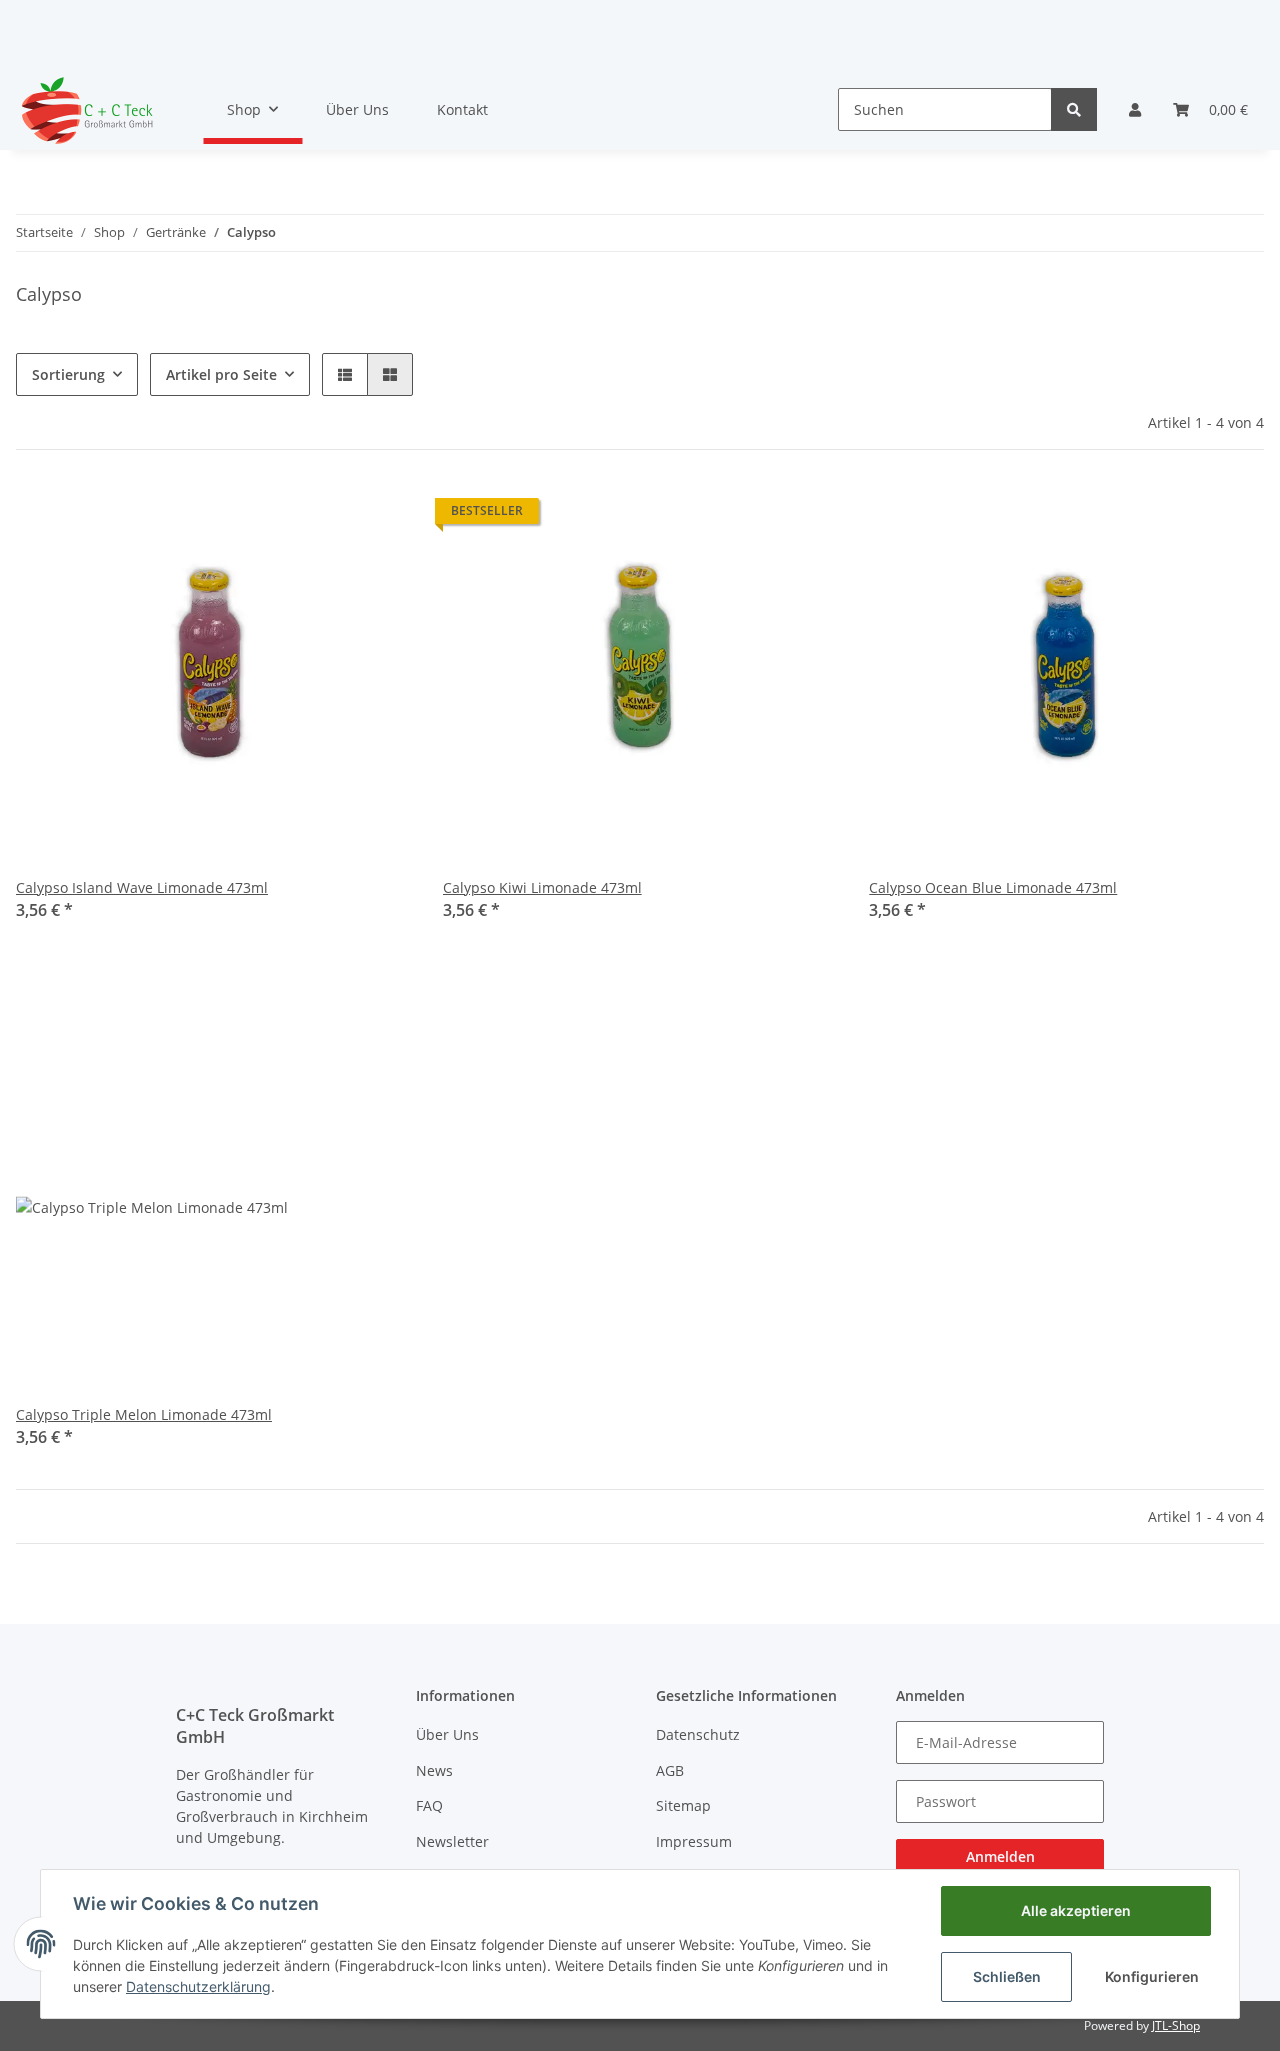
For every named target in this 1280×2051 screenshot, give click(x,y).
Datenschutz (698, 1734)
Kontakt (462, 109)
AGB (670, 1770)
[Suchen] (1074, 109)
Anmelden (1000, 1856)
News (434, 1770)
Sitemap (683, 1805)
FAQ (429, 1805)
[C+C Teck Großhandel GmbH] (85, 110)
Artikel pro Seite (221, 374)
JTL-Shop (1176, 2025)
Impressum (694, 1841)
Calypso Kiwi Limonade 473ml (542, 887)
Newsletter (452, 1841)
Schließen (1007, 1976)
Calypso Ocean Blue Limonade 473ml (993, 887)
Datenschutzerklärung (198, 1986)
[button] (1135, 109)
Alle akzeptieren (1076, 1910)
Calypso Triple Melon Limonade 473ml (144, 1414)
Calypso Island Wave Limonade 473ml (142, 887)
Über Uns (357, 109)
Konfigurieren (1152, 1976)
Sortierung (68, 374)
